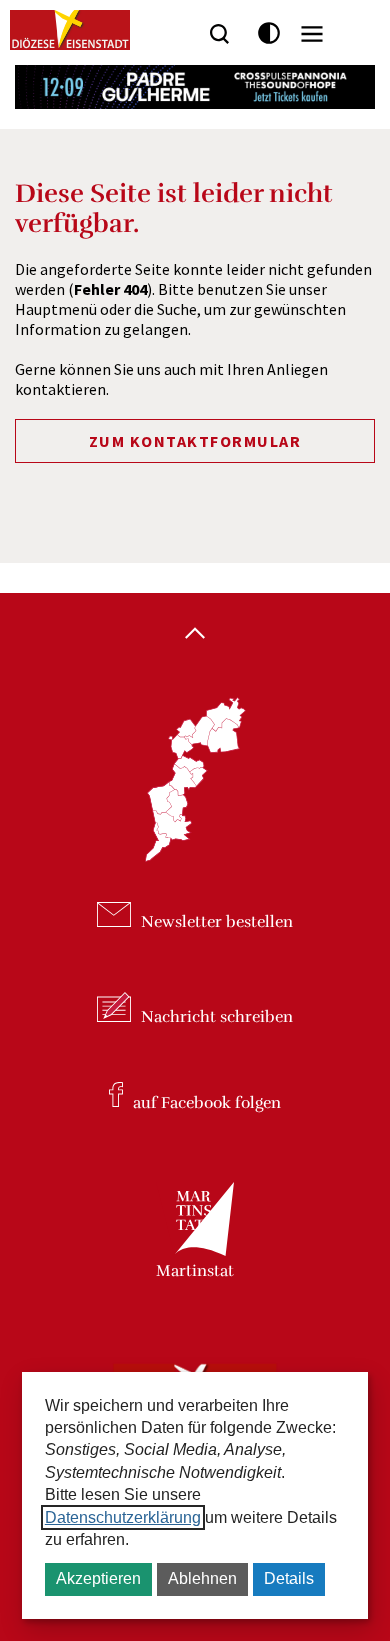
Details (289, 1578)
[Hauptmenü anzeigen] (312, 34)
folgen (207, 1102)
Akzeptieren (98, 1578)
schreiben (217, 1017)
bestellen (217, 922)
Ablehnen (202, 1578)
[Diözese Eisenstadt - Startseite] (70, 30)
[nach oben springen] (195, 635)
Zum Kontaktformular (195, 441)
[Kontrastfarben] (269, 33)
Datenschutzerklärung (123, 1517)
